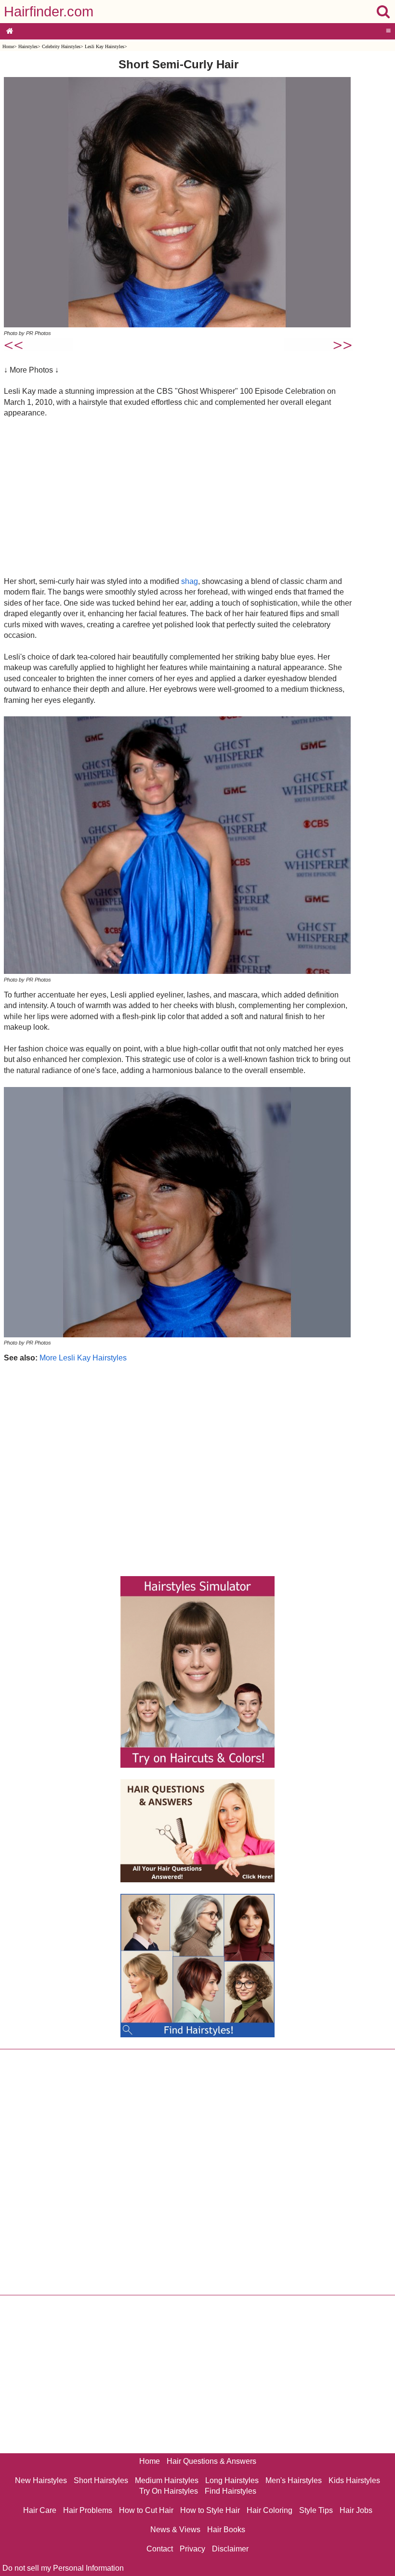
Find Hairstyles (230, 2491)
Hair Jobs (356, 2510)
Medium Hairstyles (167, 2480)
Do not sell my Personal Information (63, 2568)
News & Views (175, 2530)
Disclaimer (230, 2549)
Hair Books (226, 2530)
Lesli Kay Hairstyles (105, 46)
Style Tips (316, 2510)
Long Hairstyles (232, 2480)
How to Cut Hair (146, 2510)
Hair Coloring (270, 2510)
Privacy (192, 2549)
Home (8, 46)
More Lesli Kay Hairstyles (83, 1358)
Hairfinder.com (49, 12)
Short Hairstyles (101, 2480)
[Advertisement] (178, 497)
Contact (160, 2549)
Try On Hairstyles (169, 2491)
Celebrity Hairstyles (61, 46)
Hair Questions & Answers (211, 2461)
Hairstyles (28, 46)
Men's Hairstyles (294, 2480)
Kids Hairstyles (354, 2480)
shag (190, 581)
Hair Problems (88, 2510)
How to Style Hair (210, 2510)
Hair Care (40, 2510)
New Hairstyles (41, 2480)
